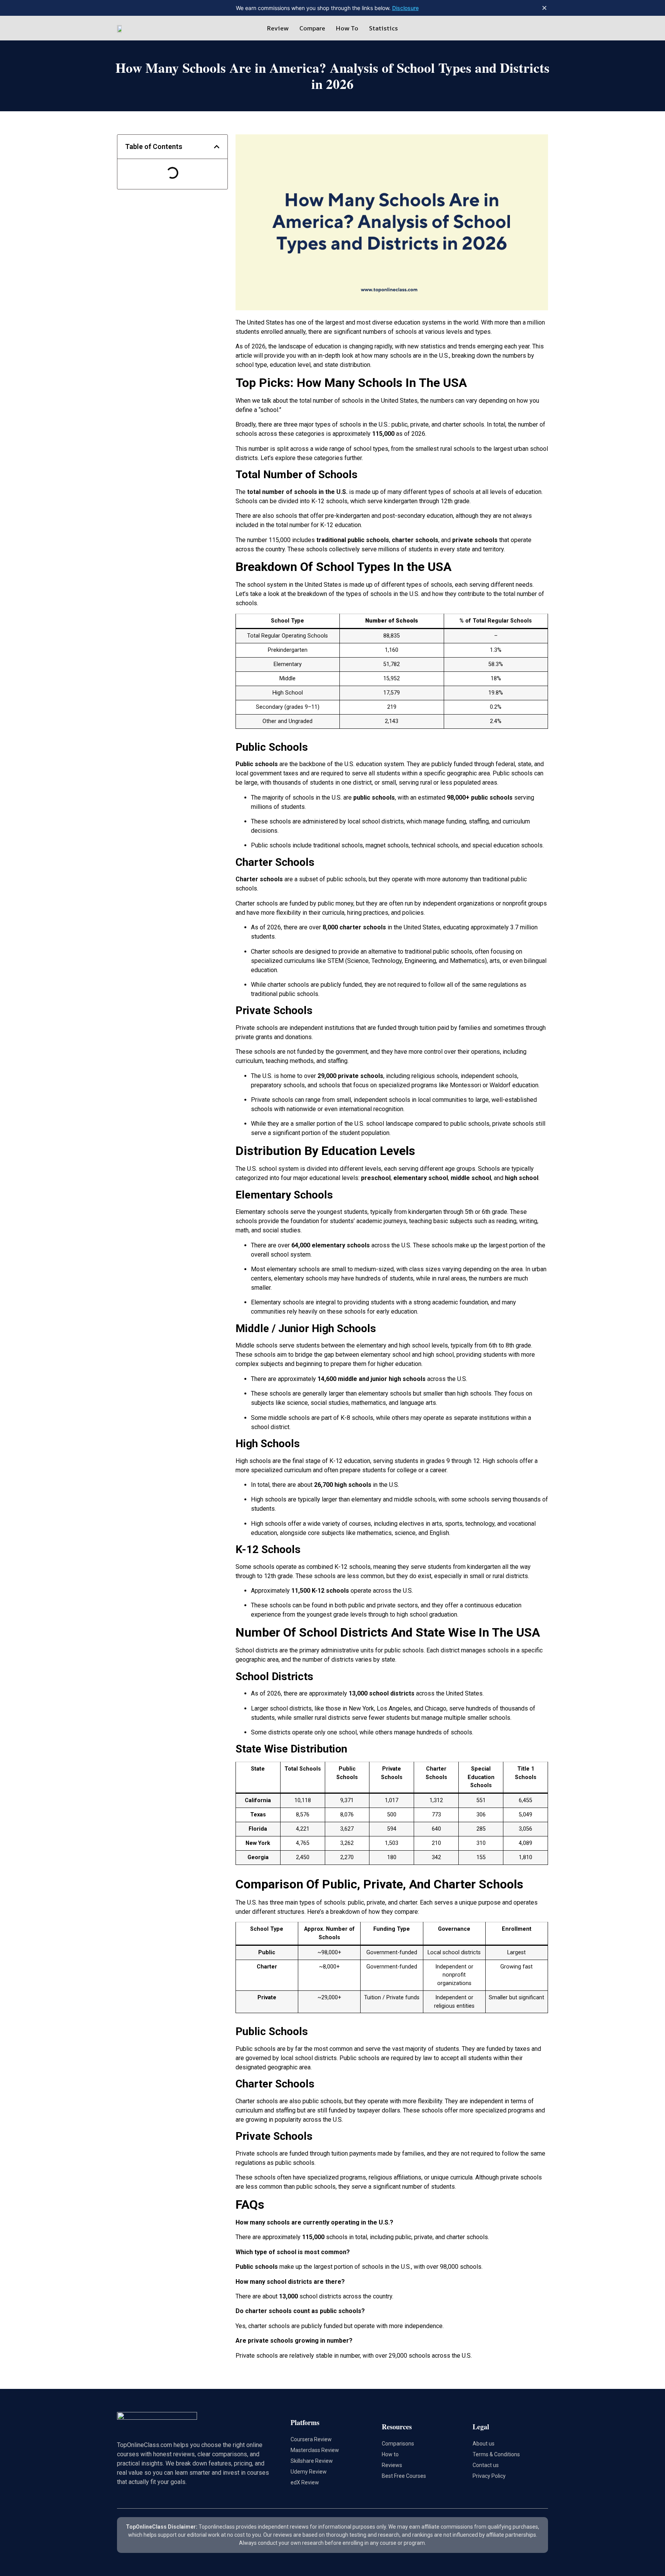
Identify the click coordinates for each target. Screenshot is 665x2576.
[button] (217, 147)
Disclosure (405, 8)
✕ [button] (544, 8)
